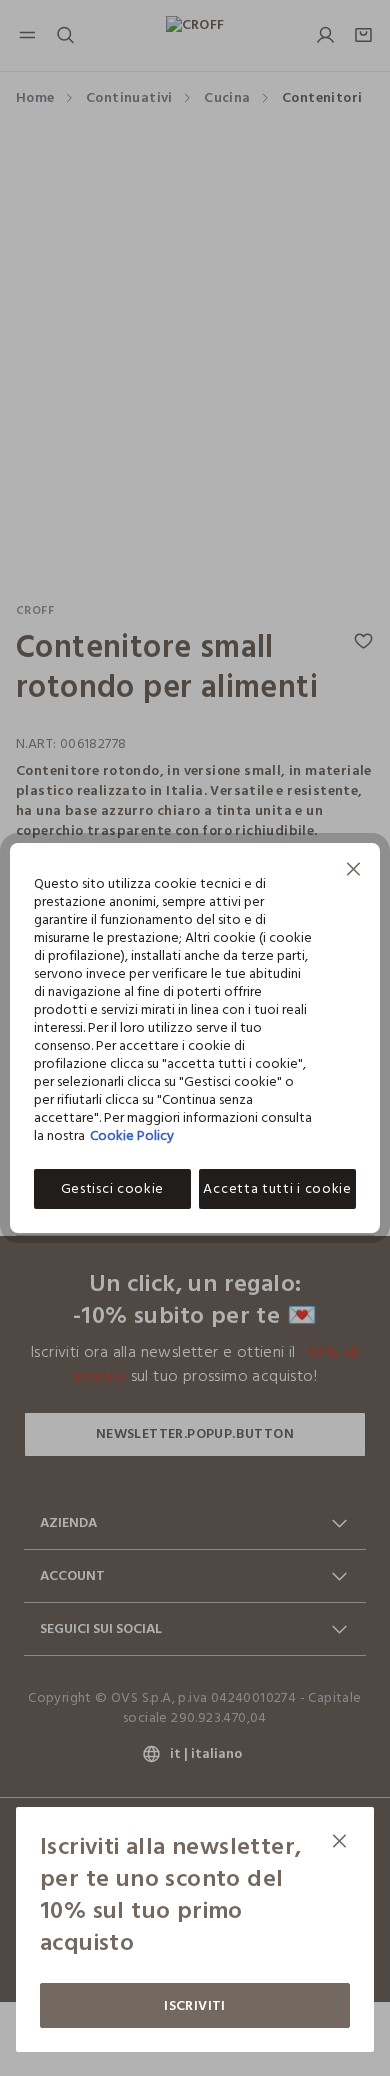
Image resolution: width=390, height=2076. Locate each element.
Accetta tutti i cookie (277, 1188)
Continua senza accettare (354, 871)
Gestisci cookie (113, 1188)
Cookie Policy (132, 1135)
